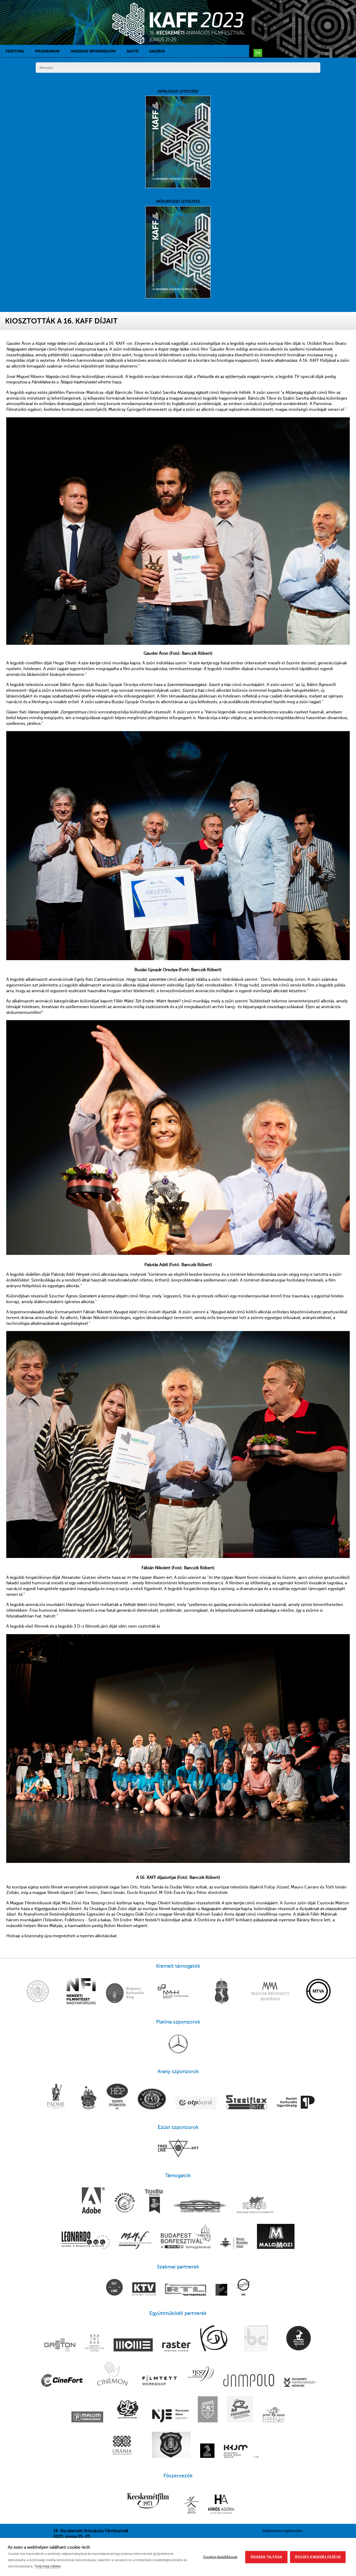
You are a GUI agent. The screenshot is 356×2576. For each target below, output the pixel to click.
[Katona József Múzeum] (236, 2452)
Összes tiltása (266, 2557)
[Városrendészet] (171, 2445)
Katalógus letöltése (178, 91)
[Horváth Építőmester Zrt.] (117, 2097)
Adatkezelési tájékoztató (282, 2531)
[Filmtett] (160, 2381)
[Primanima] (240, 2410)
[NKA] (125, 1994)
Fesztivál (15, 51)
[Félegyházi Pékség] (154, 2202)
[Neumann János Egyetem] (170, 2416)
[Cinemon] (112, 2374)
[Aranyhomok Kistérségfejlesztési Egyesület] (125, 2203)
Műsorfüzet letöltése (178, 201)
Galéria (157, 51)
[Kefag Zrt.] (255, 2205)
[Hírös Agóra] (221, 2505)
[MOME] (133, 2345)
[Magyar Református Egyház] (89, 2098)
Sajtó (133, 51)
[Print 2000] (274, 2415)
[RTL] (186, 2290)
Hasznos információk (93, 51)
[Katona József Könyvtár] (191, 2505)
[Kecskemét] (222, 1992)
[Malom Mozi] (276, 2237)
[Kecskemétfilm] (148, 2501)
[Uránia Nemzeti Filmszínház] (122, 2445)
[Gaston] (60, 2345)
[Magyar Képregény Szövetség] (128, 2410)
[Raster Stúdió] (176, 2347)
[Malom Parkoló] (87, 2417)
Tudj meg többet (48, 2566)
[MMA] (270, 1992)
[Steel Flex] (247, 2103)
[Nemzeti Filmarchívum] (135, 2241)
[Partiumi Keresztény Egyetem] (208, 2410)
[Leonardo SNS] (85, 2241)
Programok (47, 51)
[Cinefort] (62, 2381)
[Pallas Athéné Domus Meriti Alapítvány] (56, 2097)
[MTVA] (318, 1992)
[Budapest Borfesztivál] (186, 2236)
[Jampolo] (249, 2381)
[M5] (243, 2288)
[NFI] (81, 1992)
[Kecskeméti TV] (144, 2289)
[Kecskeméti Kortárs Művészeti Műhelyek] (299, 2383)
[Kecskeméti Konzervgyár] (152, 2099)
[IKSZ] (201, 2374)
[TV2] (221, 2290)
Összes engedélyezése (318, 2557)
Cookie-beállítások (220, 2557)
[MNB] (38, 1992)
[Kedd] (214, 2339)
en (258, 53)
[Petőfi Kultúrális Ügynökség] (296, 2103)
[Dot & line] (114, 2288)
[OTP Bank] (196, 2103)
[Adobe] (93, 2201)
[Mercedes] (178, 2044)
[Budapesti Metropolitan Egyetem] (94, 2343)
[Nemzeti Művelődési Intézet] (234, 2244)
